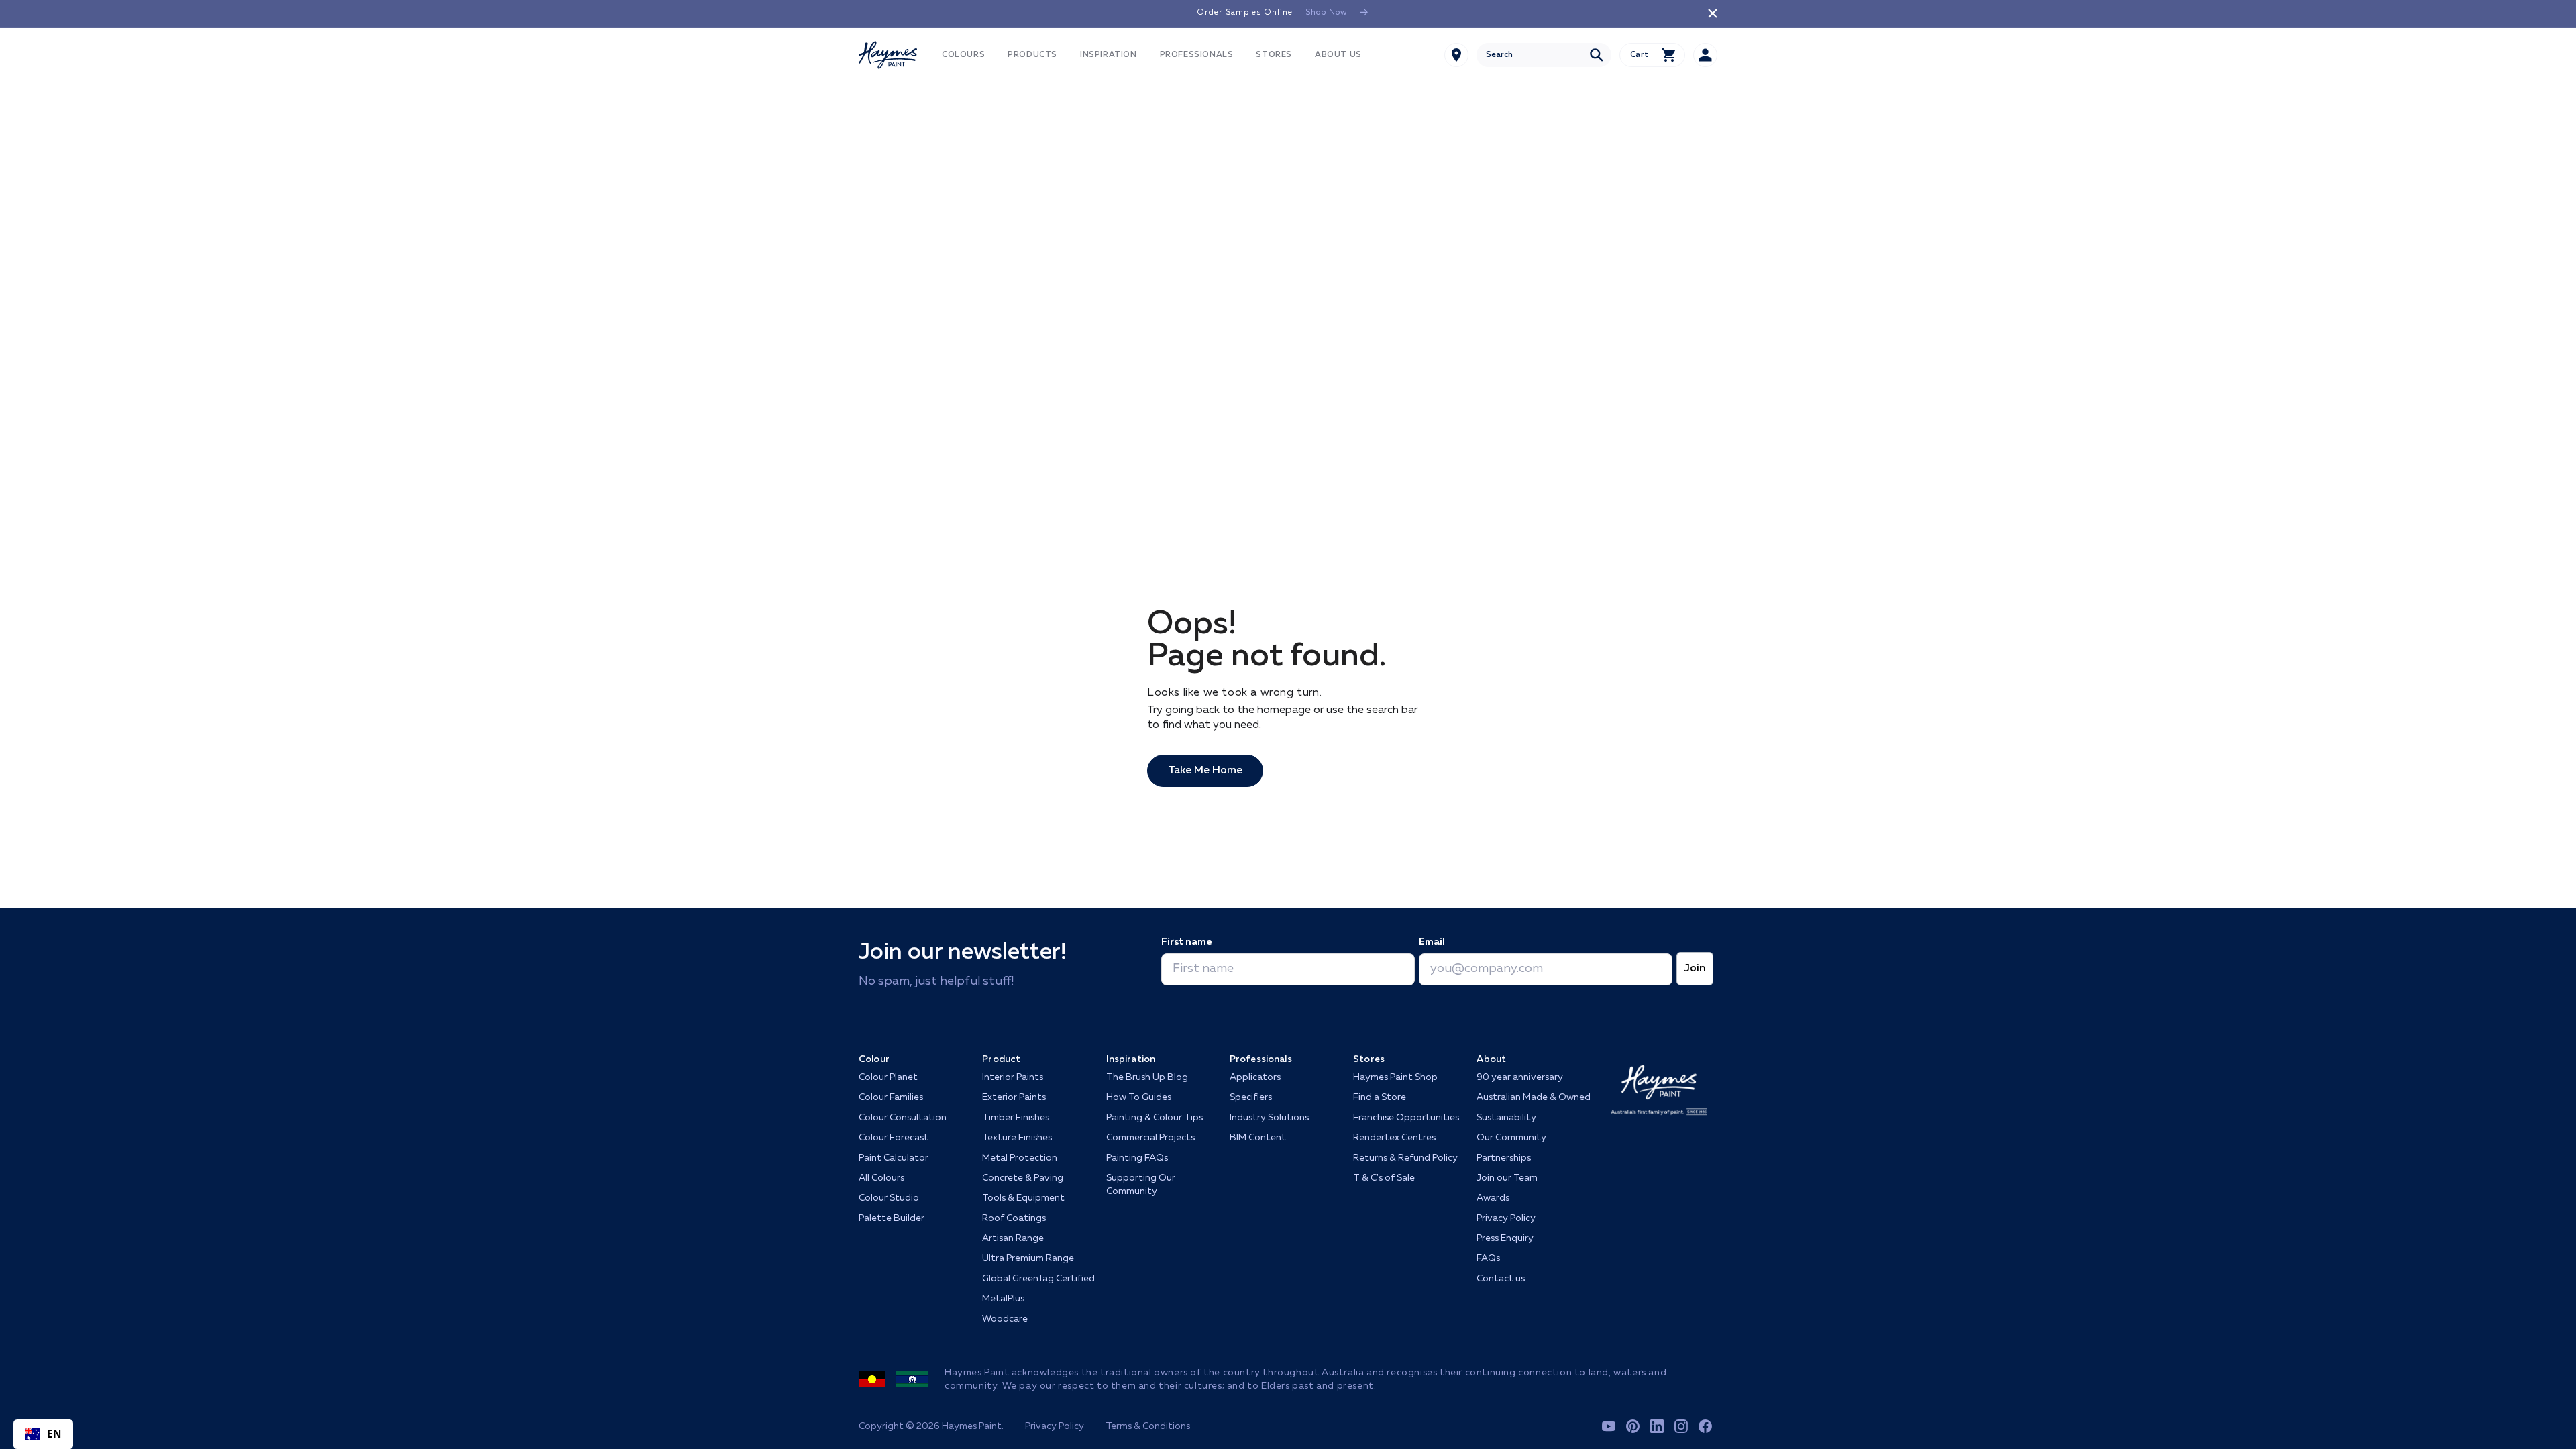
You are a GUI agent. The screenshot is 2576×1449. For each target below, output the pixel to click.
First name (1186, 942)
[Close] (1713, 13)
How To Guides (1139, 1097)
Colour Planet (888, 1077)
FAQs (1488, 1258)
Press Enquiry (1505, 1238)
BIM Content (1258, 1138)
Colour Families (891, 1097)
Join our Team (1507, 1178)
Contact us (1501, 1279)
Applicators (1255, 1077)
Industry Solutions (1269, 1118)
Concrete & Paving (1023, 1178)
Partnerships (1504, 1158)
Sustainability (1506, 1118)
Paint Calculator (894, 1158)
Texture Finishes (1017, 1138)
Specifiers (1251, 1097)
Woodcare (1005, 1319)
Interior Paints (1013, 1077)
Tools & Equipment (1023, 1198)
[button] (963, 55)
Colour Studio (889, 1198)
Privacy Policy (1506, 1218)
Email (1432, 942)
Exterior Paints (1014, 1097)
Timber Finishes (1016, 1118)
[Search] (1597, 55)
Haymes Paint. (973, 1426)
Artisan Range (1013, 1238)
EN (55, 1434)
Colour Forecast (894, 1138)
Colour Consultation (903, 1118)
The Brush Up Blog (1147, 1077)
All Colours (881, 1178)
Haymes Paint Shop (1395, 1077)
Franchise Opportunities (1406, 1118)
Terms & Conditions (1148, 1426)
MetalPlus (1003, 1299)
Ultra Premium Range (1028, 1258)
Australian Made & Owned (1534, 1097)
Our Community (1511, 1138)
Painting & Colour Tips (1155, 1118)
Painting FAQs (1137, 1158)
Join (1695, 969)
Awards (1493, 1198)
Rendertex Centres (1394, 1138)
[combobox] (1544, 55)
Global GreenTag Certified (1038, 1279)
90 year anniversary (1520, 1077)
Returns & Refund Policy (1405, 1158)
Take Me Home (1205, 771)
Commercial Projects (1150, 1138)
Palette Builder (892, 1218)
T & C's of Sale (1384, 1178)
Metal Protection (1020, 1158)
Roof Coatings (1014, 1218)
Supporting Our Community (1141, 1185)
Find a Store (1380, 1097)
